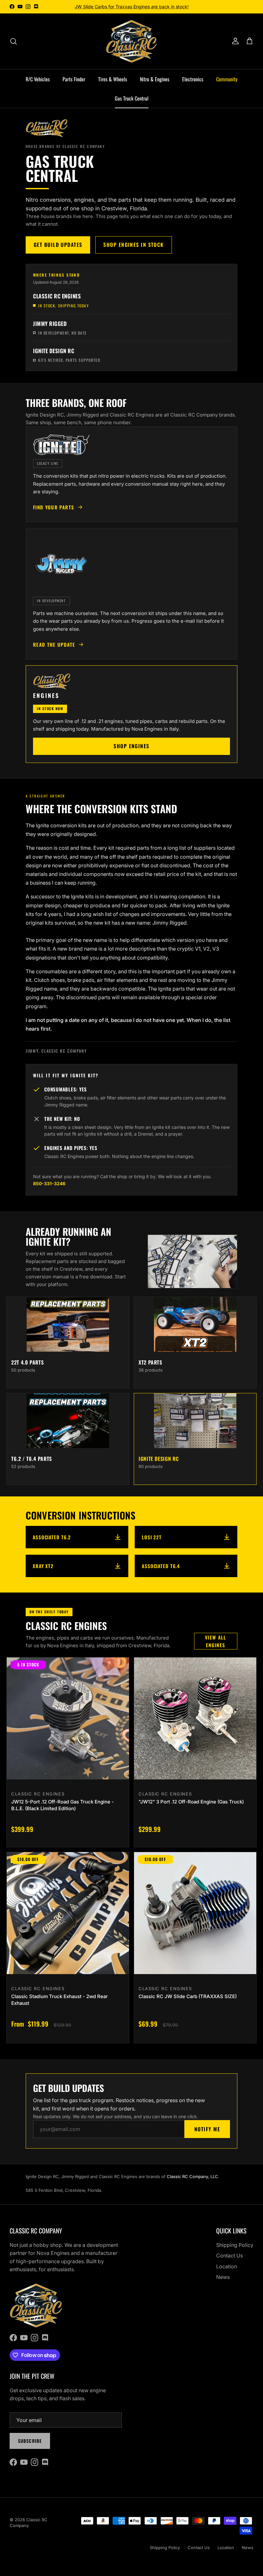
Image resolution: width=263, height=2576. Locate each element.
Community (227, 79)
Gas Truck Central (132, 98)
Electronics (193, 79)
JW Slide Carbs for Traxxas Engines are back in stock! (132, 7)
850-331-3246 (49, 1183)
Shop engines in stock (133, 245)
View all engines (216, 1641)
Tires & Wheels (113, 79)
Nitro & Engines (155, 79)
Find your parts (54, 507)
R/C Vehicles (38, 79)
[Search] (13, 41)
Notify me (207, 2129)
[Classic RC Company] (131, 41)
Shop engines (131, 746)
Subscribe (30, 2441)
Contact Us (229, 2256)
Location (227, 2266)
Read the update (54, 644)
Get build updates (58, 245)
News (223, 2277)
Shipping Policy (235, 2245)
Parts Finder (74, 79)
